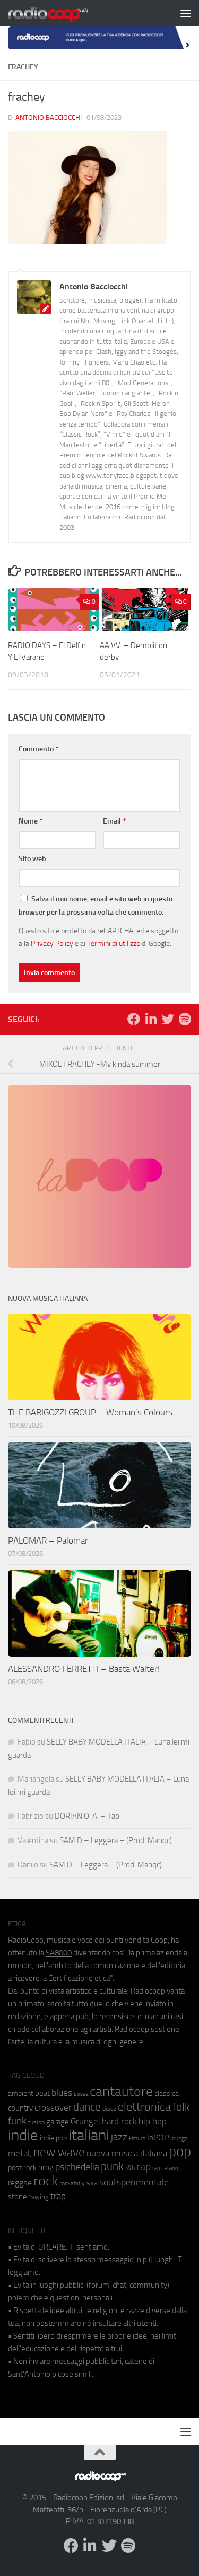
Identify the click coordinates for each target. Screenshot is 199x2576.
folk (181, 2107)
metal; (20, 2153)
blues (62, 2093)
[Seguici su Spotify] (185, 1019)
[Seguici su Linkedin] (151, 1019)
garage (58, 2122)
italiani (89, 2135)
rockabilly (72, 2183)
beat (42, 2093)
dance (87, 2107)
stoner (19, 2197)
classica (167, 2093)
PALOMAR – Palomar (48, 1541)
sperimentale (143, 2182)
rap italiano (165, 2168)
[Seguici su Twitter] (168, 1019)
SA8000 (59, 1953)
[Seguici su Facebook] (134, 1019)
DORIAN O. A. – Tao (87, 1816)
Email (114, 821)
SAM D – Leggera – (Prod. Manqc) (116, 1840)
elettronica (144, 2107)
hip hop (153, 2121)
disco (109, 2109)
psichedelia (77, 2167)
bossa (81, 2094)
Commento (38, 749)
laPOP (158, 2138)
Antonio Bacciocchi (49, 117)
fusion (36, 2122)
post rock (22, 2167)
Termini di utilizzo (114, 943)
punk (112, 2166)
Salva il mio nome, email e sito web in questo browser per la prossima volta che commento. (96, 906)
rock (46, 2181)
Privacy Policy (52, 943)
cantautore (121, 2091)
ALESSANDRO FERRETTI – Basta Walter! (84, 1669)
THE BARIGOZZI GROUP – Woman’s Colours (90, 1412)
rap (144, 2167)
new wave (59, 2152)
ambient (21, 2093)
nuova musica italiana (127, 2153)
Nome (31, 821)
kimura (137, 2139)
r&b (130, 2168)
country (20, 2108)
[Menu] (186, 13)
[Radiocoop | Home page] (62, 13)
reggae (20, 2183)
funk (17, 2121)
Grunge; (85, 2122)
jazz (119, 2137)
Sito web (32, 859)
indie (23, 2135)
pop (180, 2152)
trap (58, 2196)
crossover (53, 2108)
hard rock (119, 2122)
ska (92, 2183)
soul (107, 2182)
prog (46, 2167)
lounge (179, 2138)
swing (40, 2197)
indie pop (53, 2138)
